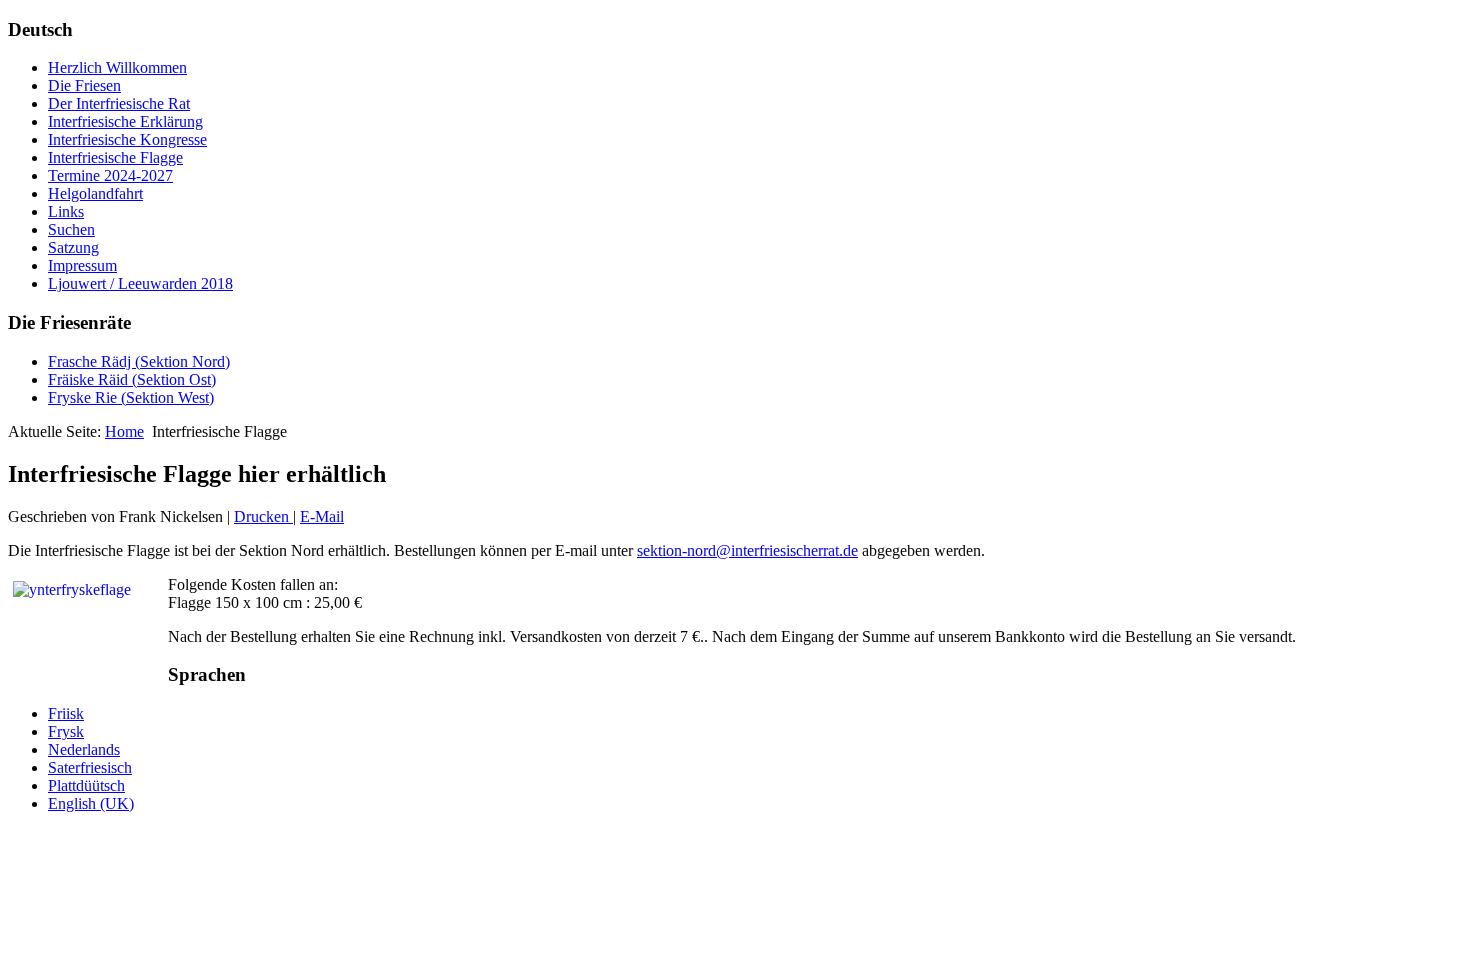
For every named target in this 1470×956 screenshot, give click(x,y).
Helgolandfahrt (95, 193)
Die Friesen (84, 85)
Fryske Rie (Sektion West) (131, 397)
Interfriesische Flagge (115, 157)
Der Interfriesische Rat (119, 103)
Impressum (82, 265)
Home (124, 431)
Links (66, 211)
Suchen (71, 229)
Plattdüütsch (86, 785)
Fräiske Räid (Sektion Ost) (132, 379)
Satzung (73, 247)
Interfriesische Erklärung (125, 121)
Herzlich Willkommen (117, 67)
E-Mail (322, 516)
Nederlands (84, 749)
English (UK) (91, 803)
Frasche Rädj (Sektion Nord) (139, 361)
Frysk (66, 731)
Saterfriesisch (90, 767)
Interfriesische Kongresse (127, 139)
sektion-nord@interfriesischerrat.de (747, 550)
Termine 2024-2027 (110, 175)
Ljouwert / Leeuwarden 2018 (140, 283)
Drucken (263, 516)
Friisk (66, 713)
